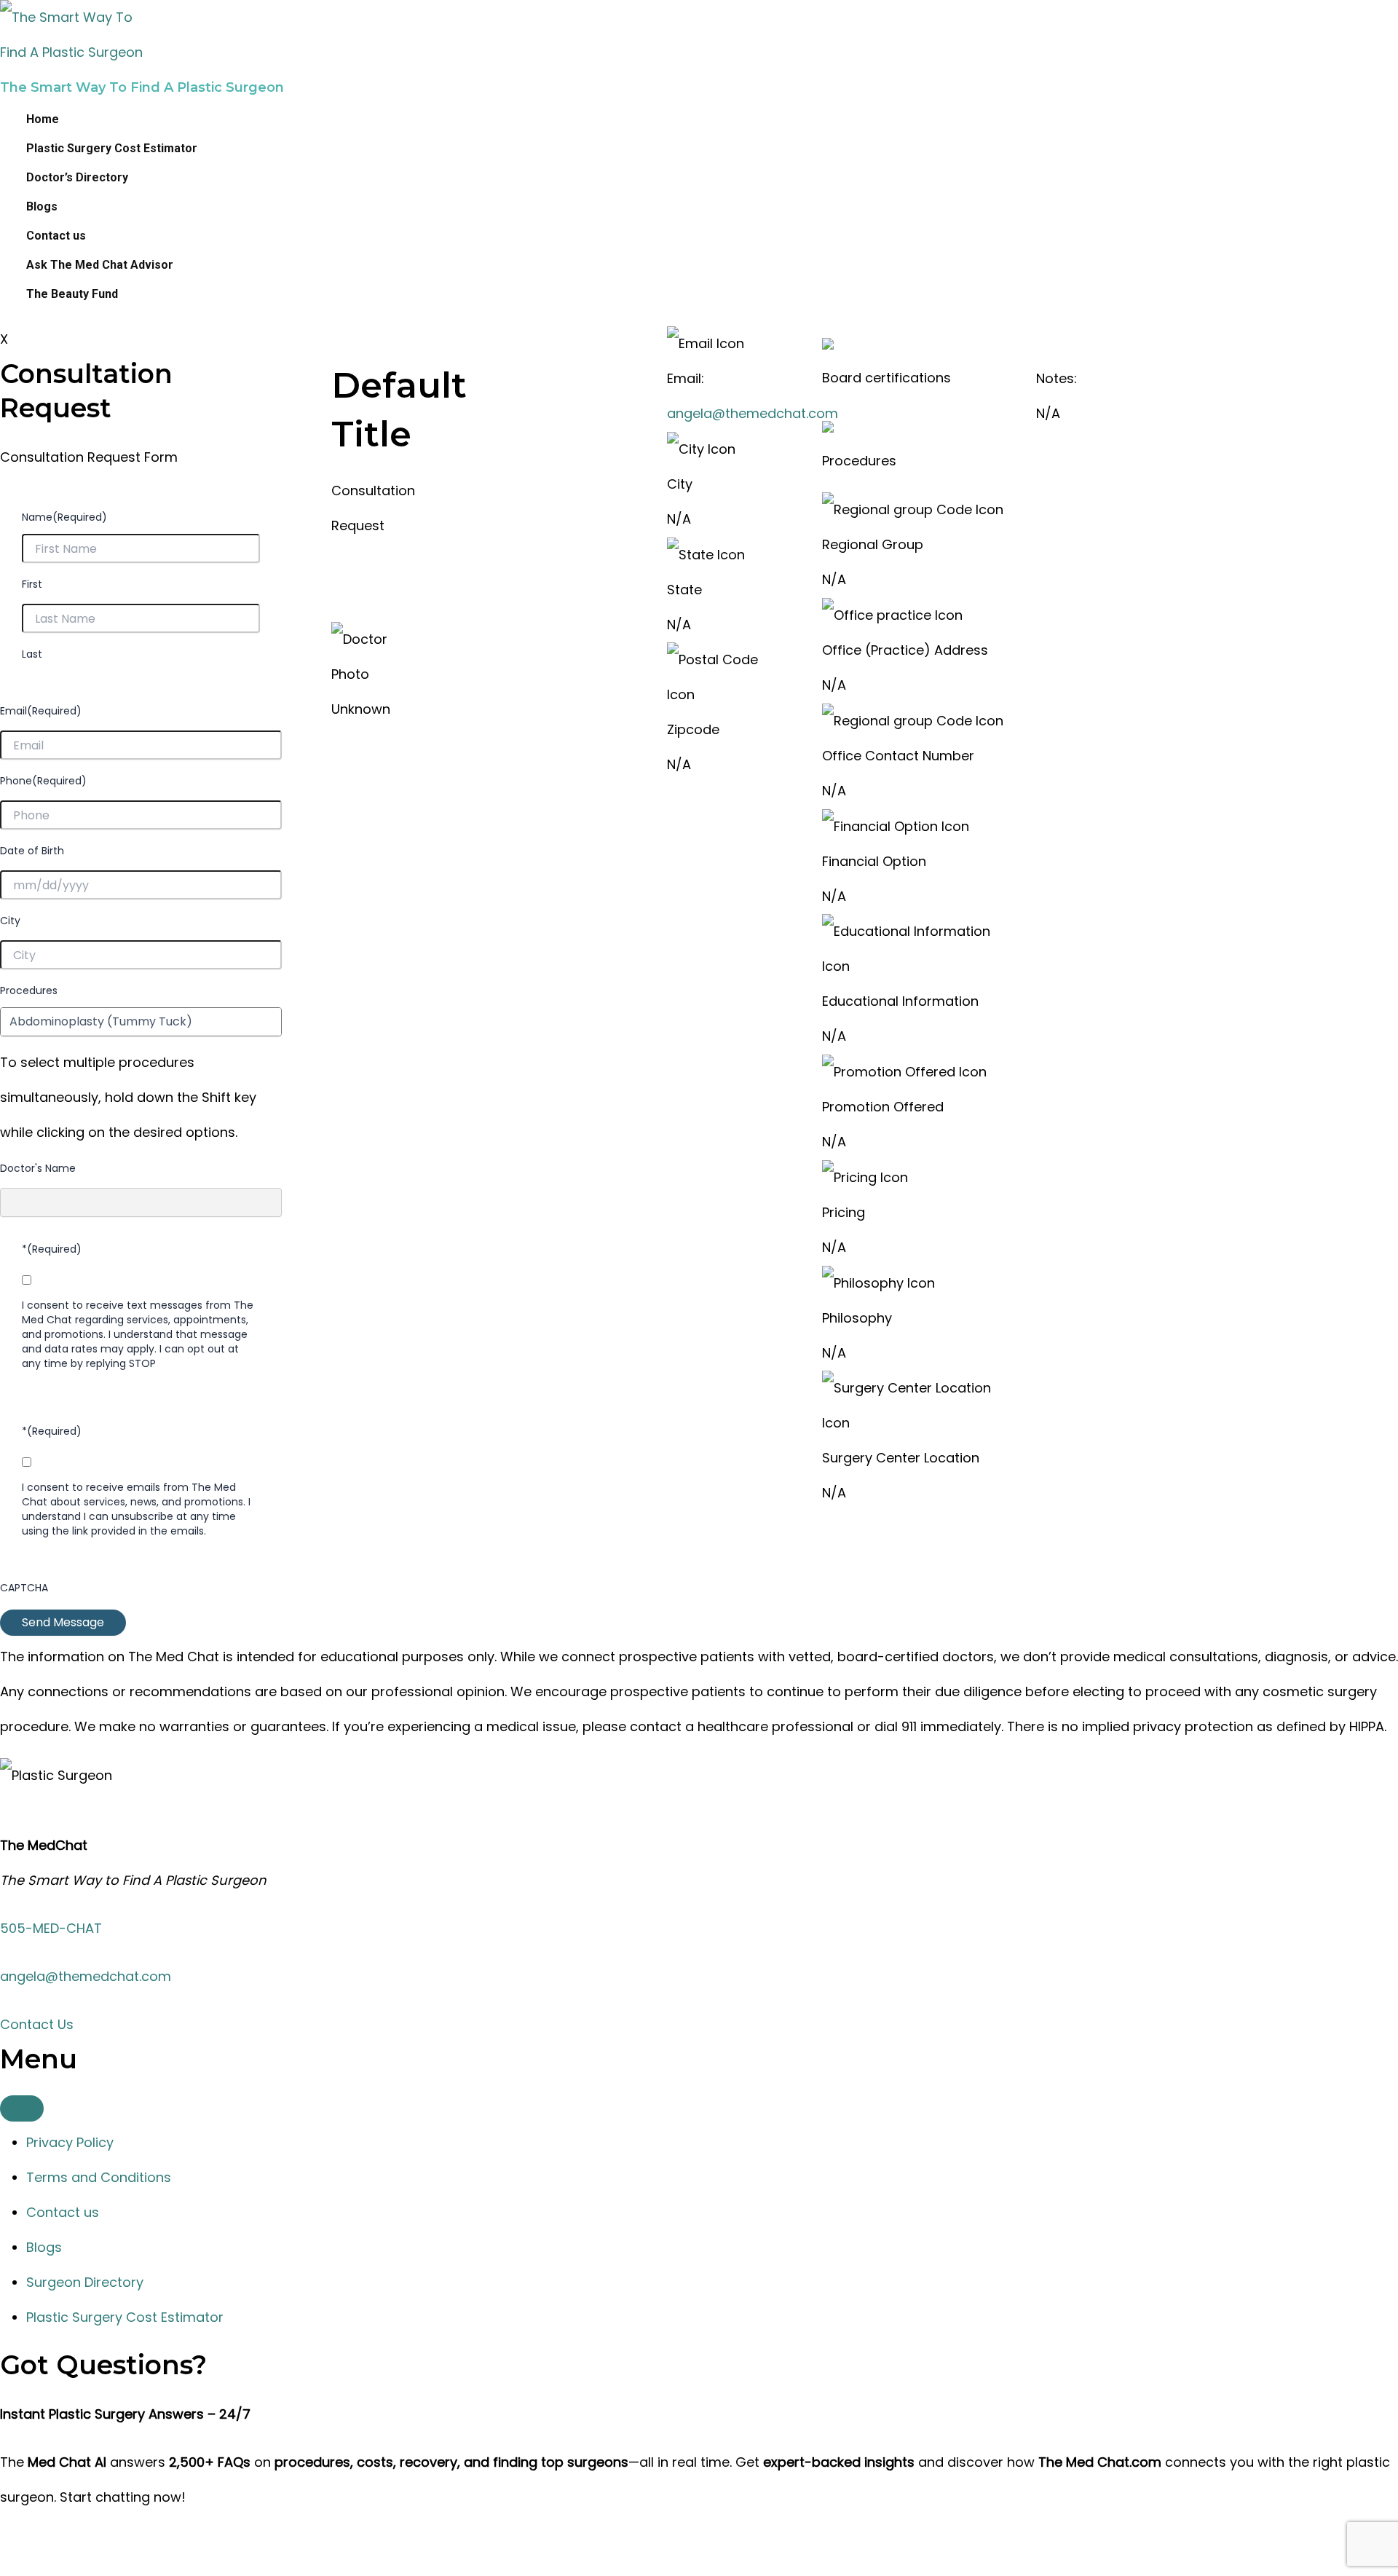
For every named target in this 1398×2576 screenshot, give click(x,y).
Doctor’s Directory (77, 177)
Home (43, 119)
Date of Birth (32, 851)
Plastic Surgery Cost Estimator (112, 148)
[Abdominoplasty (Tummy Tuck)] (141, 1022)
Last (32, 654)
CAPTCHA (24, 1588)
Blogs (42, 206)
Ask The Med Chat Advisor (100, 265)
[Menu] (22, 2108)
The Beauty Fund (72, 294)
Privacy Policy (70, 2142)
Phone (43, 781)
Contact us (56, 236)
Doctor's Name (38, 1168)
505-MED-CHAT (51, 1928)
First (32, 584)
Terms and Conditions (99, 2177)
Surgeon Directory (85, 2282)
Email (41, 711)
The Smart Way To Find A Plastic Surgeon (142, 87)
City (10, 921)
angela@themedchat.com (753, 413)
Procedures (29, 990)
